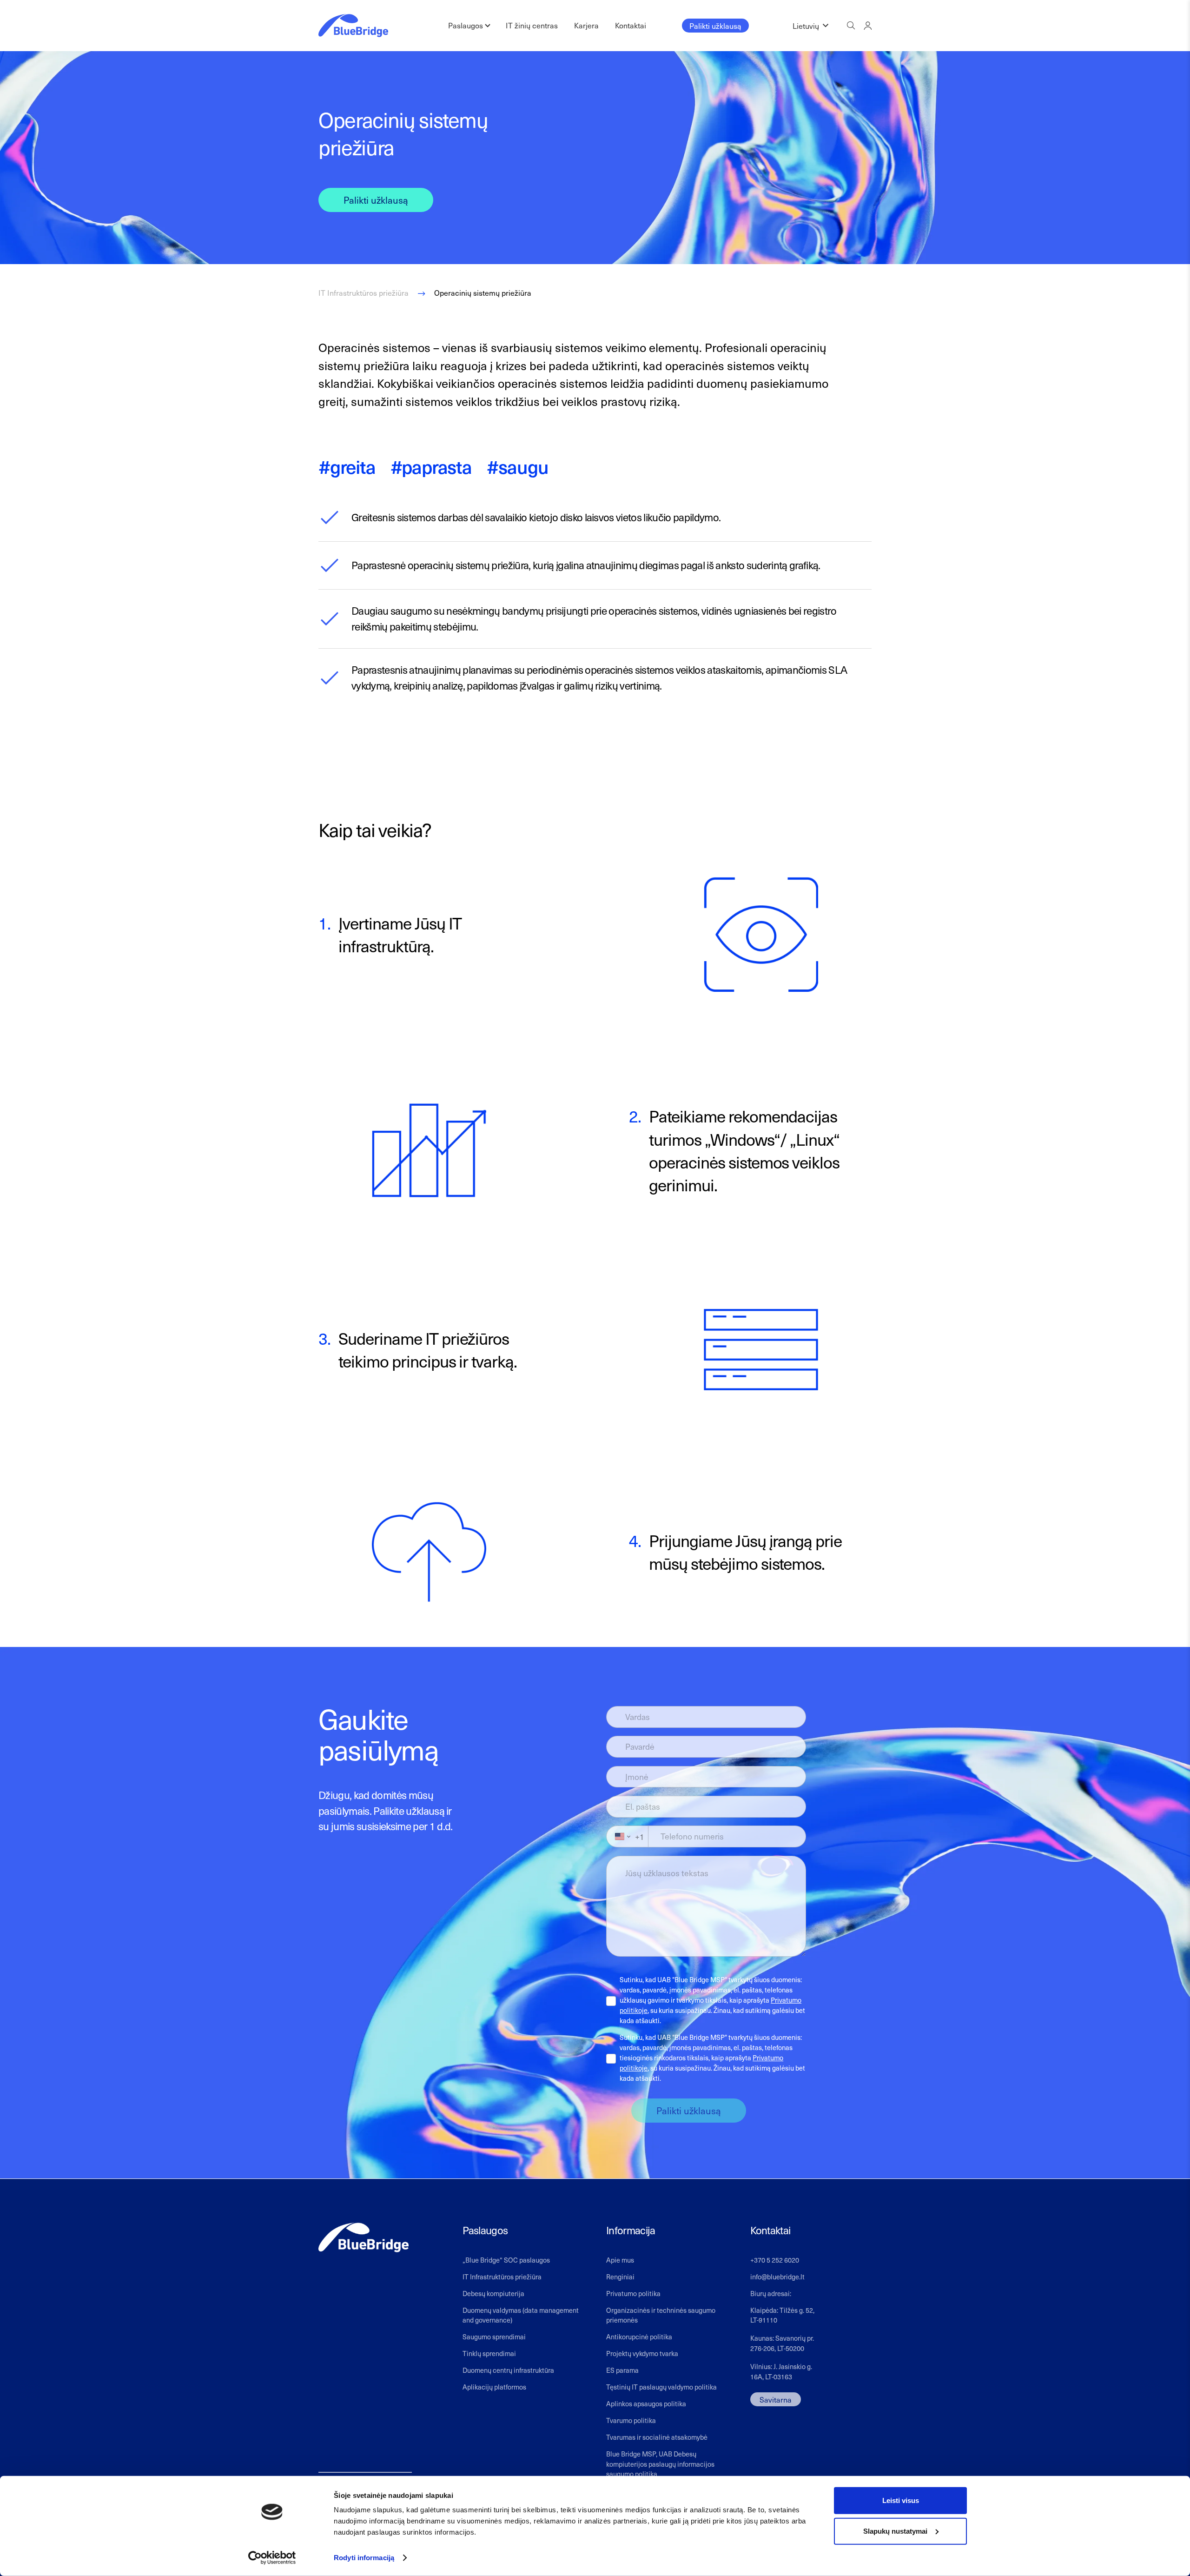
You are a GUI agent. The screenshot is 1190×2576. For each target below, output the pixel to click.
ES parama (622, 2370)
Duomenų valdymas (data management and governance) (521, 2315)
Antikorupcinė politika (639, 2337)
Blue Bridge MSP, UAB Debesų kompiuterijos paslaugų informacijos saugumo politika (660, 2464)
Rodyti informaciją (364, 2558)
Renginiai (620, 2277)
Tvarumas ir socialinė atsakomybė (657, 2437)
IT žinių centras (532, 25)
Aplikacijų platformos (494, 2387)
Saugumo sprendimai (494, 2337)
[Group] (868, 25)
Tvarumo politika (631, 2420)
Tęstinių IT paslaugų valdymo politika (661, 2387)
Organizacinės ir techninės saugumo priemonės (661, 2315)
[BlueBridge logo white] (364, 2238)
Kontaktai (631, 25)
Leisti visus (901, 2500)
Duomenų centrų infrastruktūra (508, 2370)
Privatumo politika (633, 2293)
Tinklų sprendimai (489, 2353)
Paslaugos (466, 25)
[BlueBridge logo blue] (353, 26)
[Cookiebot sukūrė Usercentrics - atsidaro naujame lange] (272, 2558)
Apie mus (620, 2260)
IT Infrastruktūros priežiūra (502, 2277)
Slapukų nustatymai (895, 2531)
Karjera (586, 25)
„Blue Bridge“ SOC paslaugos (506, 2260)
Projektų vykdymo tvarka (642, 2353)
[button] (810, 26)
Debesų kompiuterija (493, 2293)
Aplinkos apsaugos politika (646, 2403)
